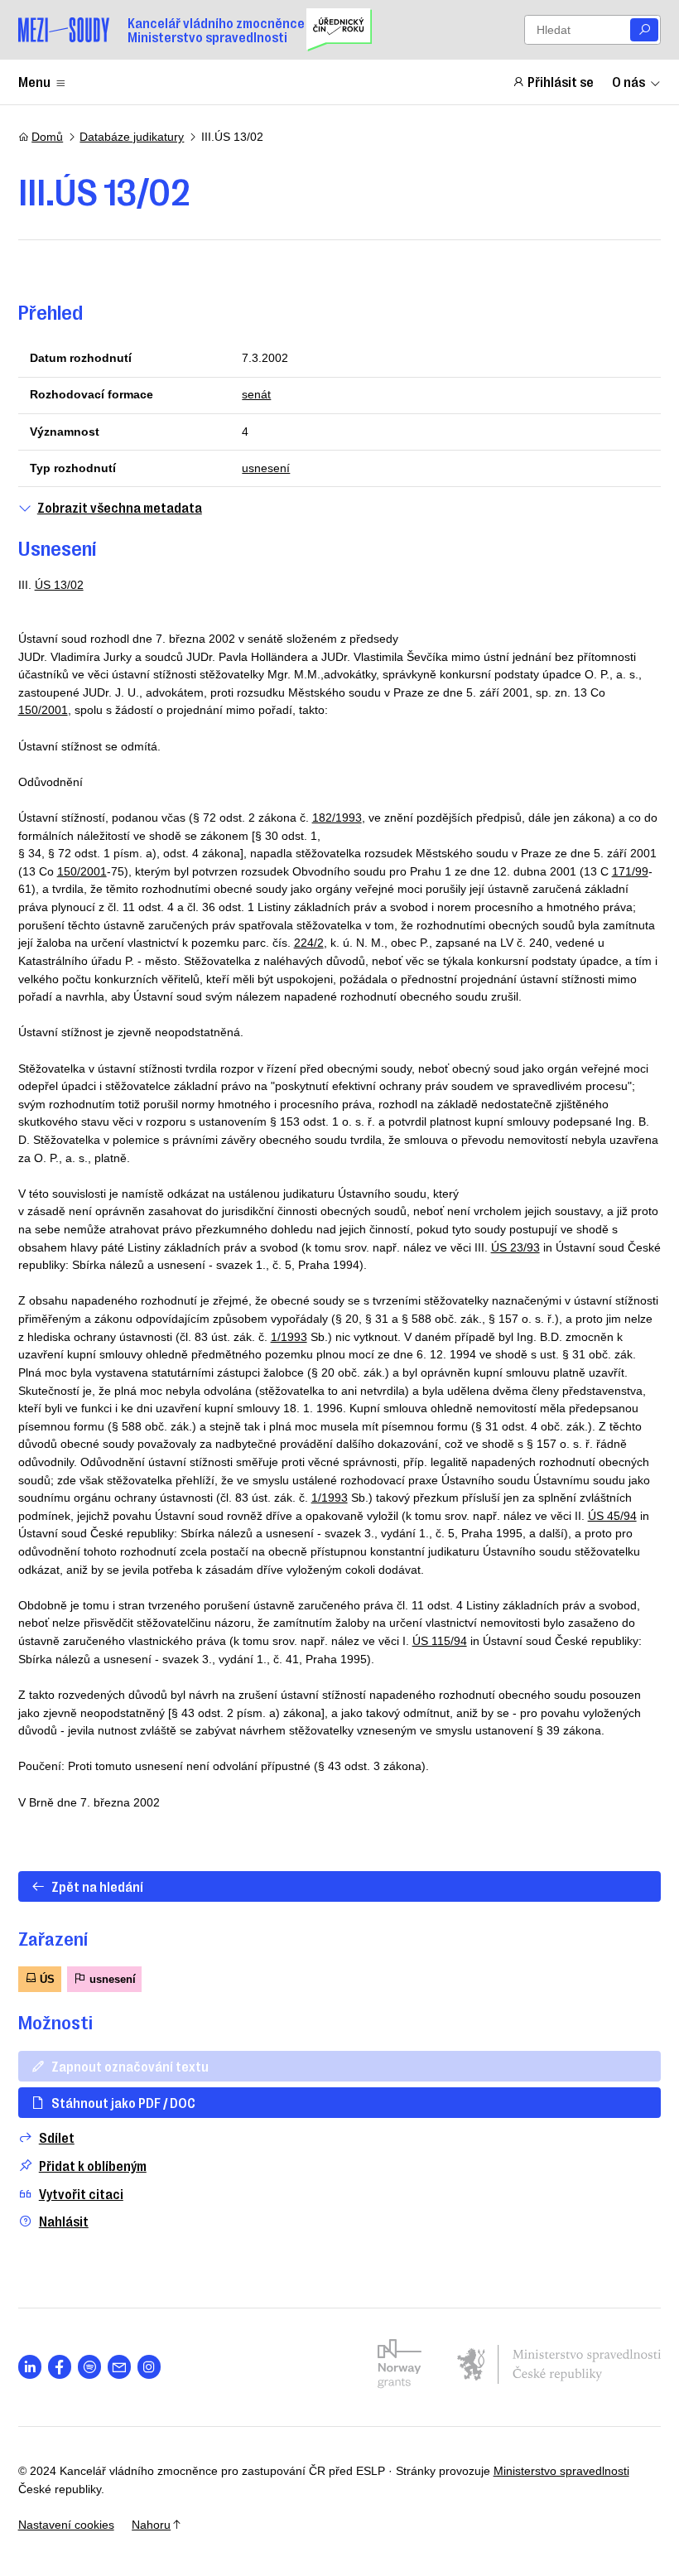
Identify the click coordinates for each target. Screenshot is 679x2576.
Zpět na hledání (97, 1886)
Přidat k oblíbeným (93, 2166)
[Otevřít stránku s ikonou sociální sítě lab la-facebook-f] (60, 2367)
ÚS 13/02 (59, 585)
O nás (628, 81)
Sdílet (57, 2137)
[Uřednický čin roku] (339, 30)
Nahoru (151, 2525)
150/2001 (43, 710)
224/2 (309, 943)
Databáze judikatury (132, 137)
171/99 (630, 871)
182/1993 (337, 818)
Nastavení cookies (66, 2525)
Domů (47, 137)
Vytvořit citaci (81, 2194)
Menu (34, 81)
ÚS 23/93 (515, 1247)
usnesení (266, 468)
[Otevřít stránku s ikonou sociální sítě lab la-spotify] (90, 2367)
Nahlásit (64, 2221)
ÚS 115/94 (440, 1641)
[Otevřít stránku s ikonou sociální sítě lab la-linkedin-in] (30, 2367)
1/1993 (289, 1337)
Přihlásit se (561, 81)
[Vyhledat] (644, 30)
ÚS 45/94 (612, 1516)
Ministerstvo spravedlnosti (561, 2471)
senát (256, 394)
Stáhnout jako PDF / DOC (123, 2102)
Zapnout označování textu (130, 2066)
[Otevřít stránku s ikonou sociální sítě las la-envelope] (120, 2367)
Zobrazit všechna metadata (120, 507)
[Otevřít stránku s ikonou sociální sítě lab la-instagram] (149, 2367)
